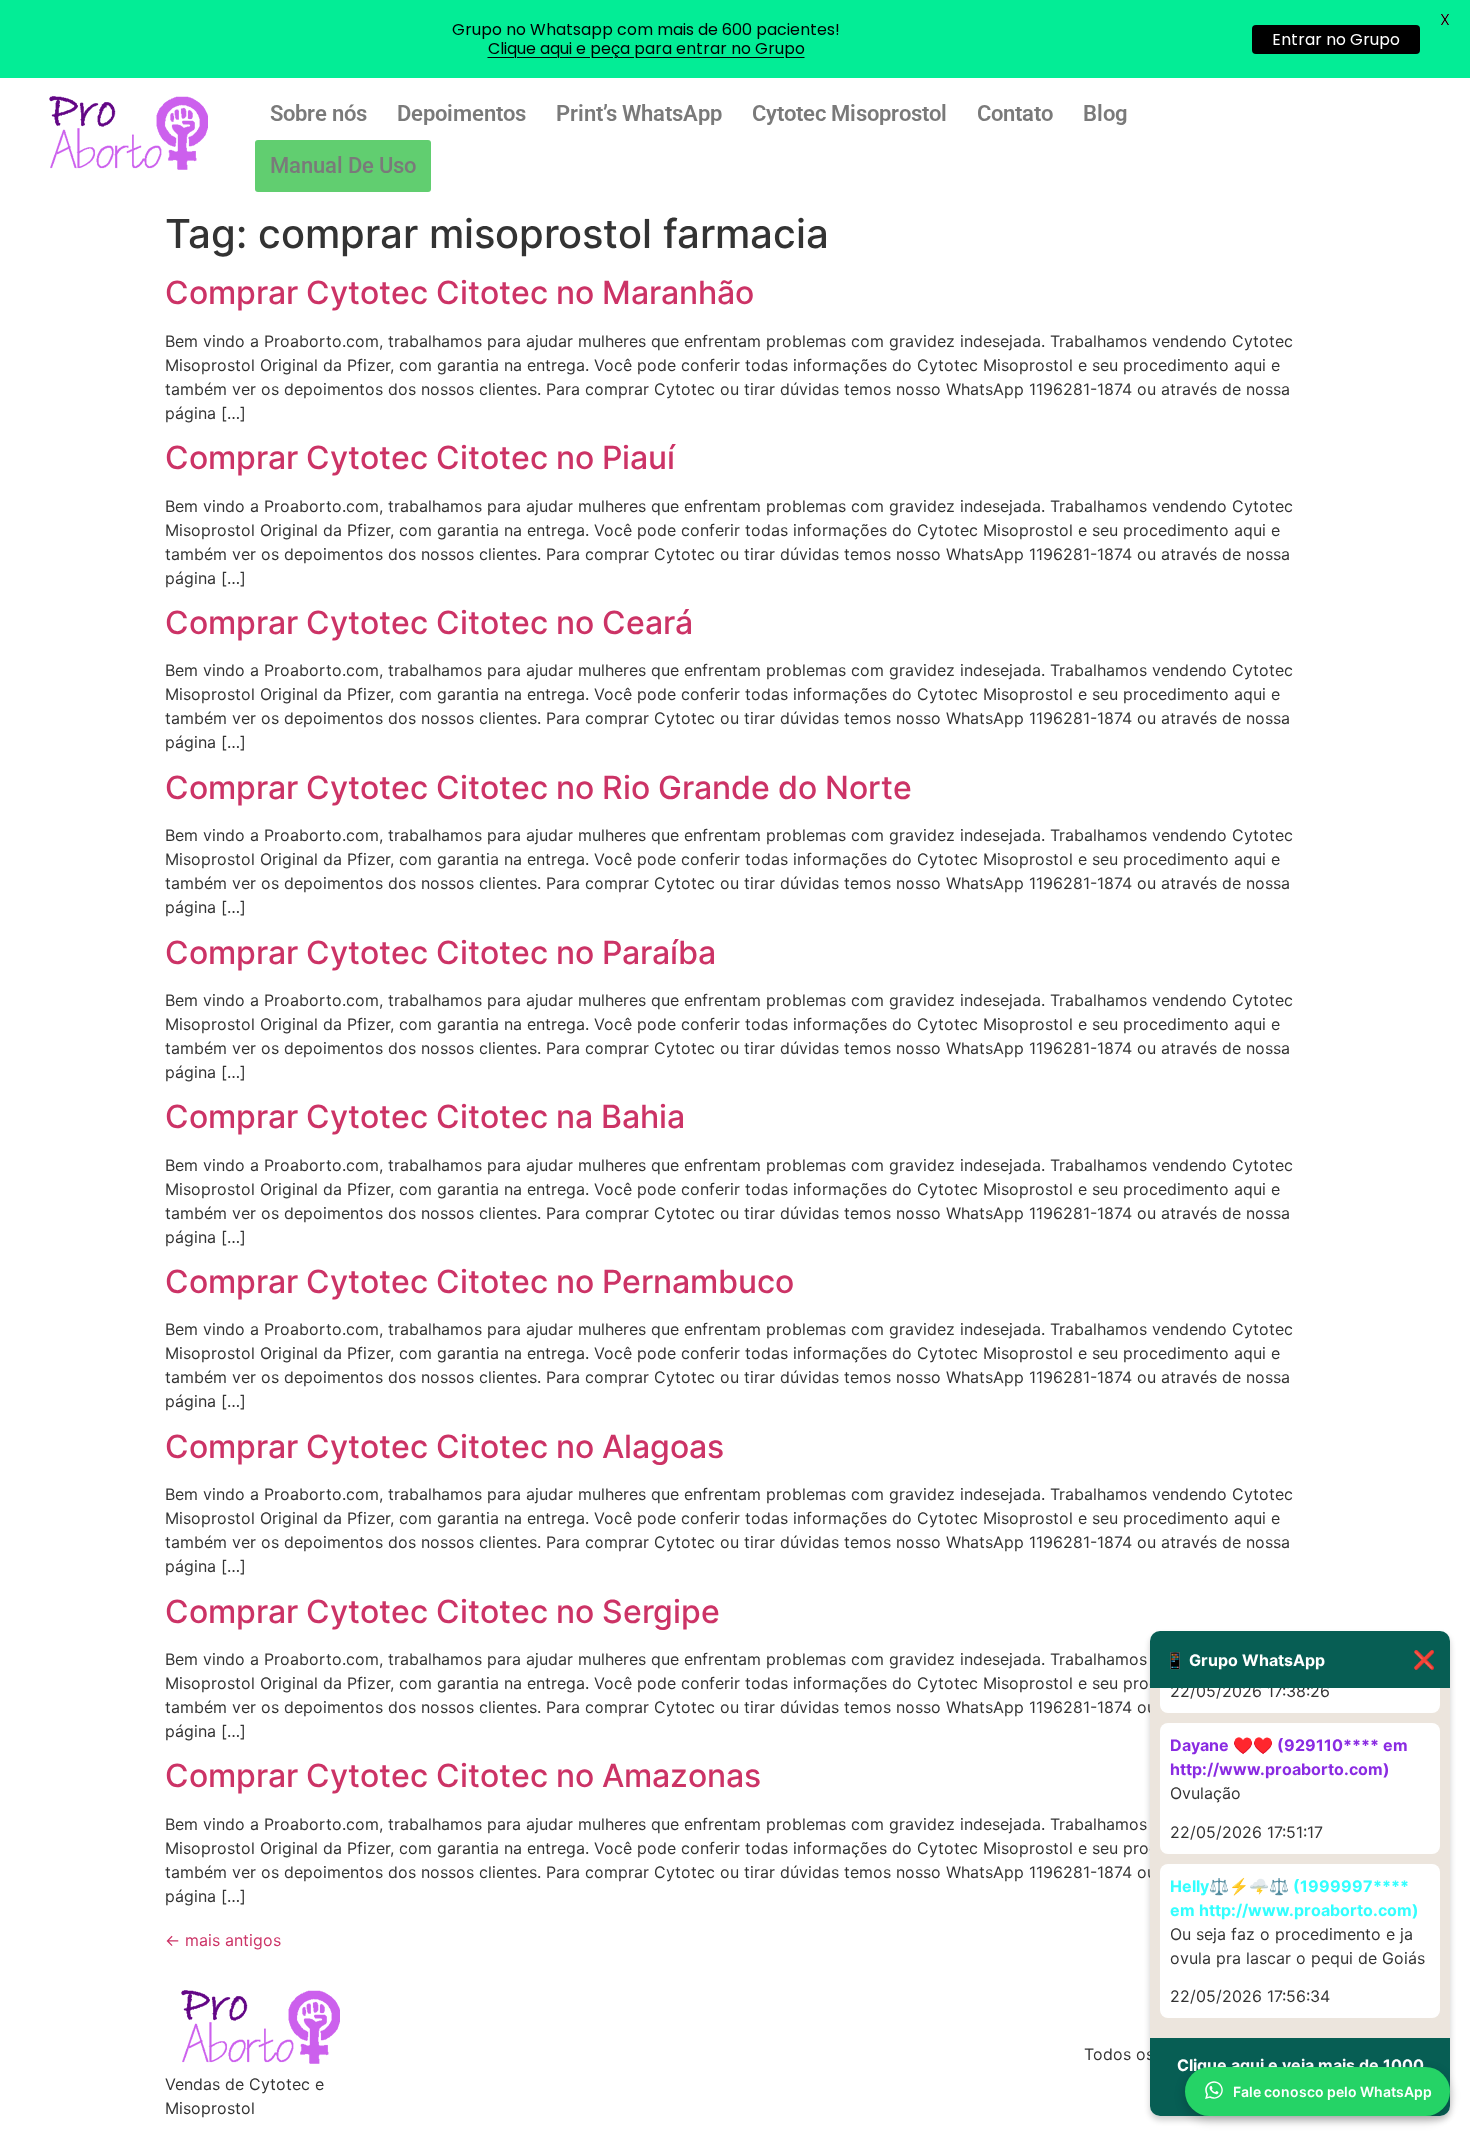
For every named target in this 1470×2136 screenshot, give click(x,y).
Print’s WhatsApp (639, 113)
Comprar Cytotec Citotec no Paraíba (440, 952)
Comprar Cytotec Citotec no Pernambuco (479, 1281)
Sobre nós (318, 113)
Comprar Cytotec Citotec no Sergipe (442, 1611)
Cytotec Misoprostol (849, 113)
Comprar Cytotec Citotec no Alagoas (444, 1446)
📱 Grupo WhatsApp (1300, 1659)
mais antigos (223, 1940)
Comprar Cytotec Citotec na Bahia (425, 1116)
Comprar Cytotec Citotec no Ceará (429, 622)
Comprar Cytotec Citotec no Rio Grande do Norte (538, 787)
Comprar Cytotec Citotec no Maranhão (459, 292)
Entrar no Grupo (1336, 39)
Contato (1015, 113)
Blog (1105, 113)
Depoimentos (461, 113)
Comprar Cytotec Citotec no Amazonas (463, 1775)
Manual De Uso (343, 165)
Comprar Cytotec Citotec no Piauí (420, 457)
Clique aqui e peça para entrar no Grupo (646, 48)
